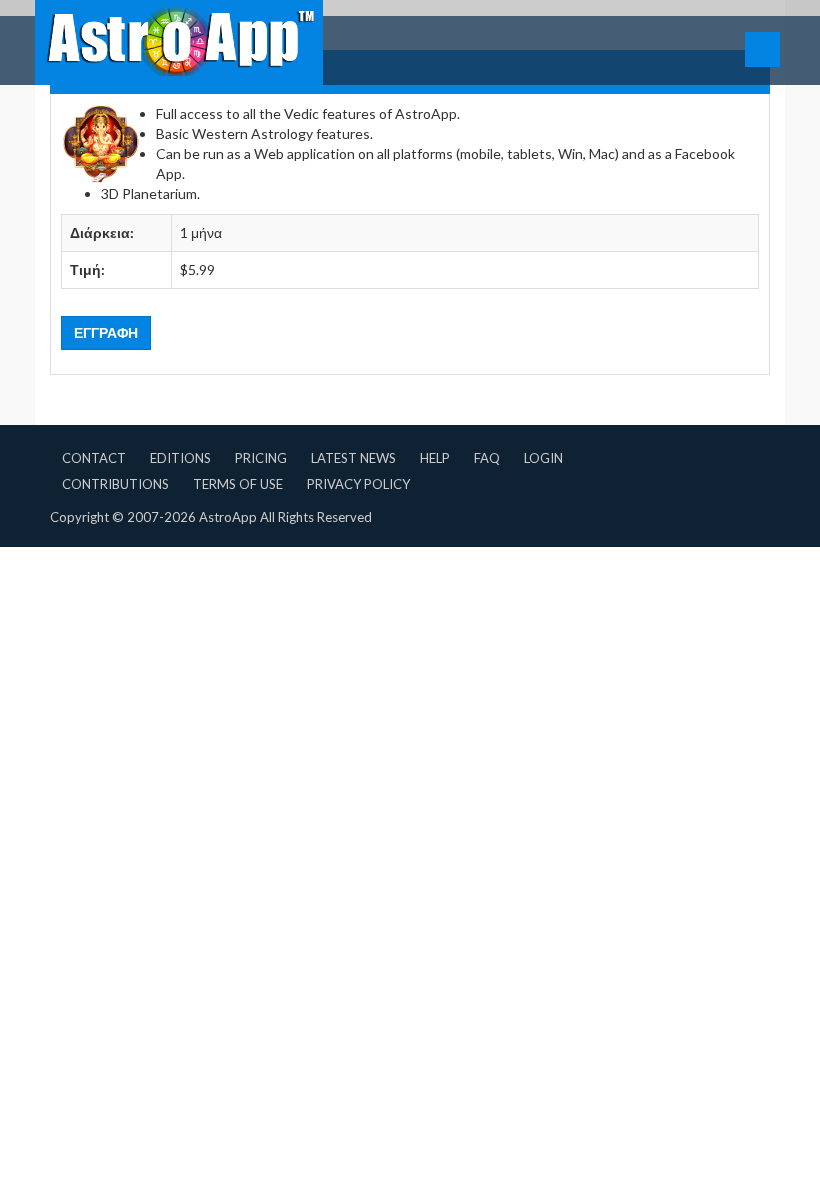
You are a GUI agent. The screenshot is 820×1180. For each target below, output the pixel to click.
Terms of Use (238, 484)
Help (435, 458)
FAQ (487, 458)
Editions (180, 458)
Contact (94, 458)
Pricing (261, 458)
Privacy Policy (358, 484)
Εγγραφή (106, 332)
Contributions (115, 484)
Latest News (353, 458)
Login (543, 458)
